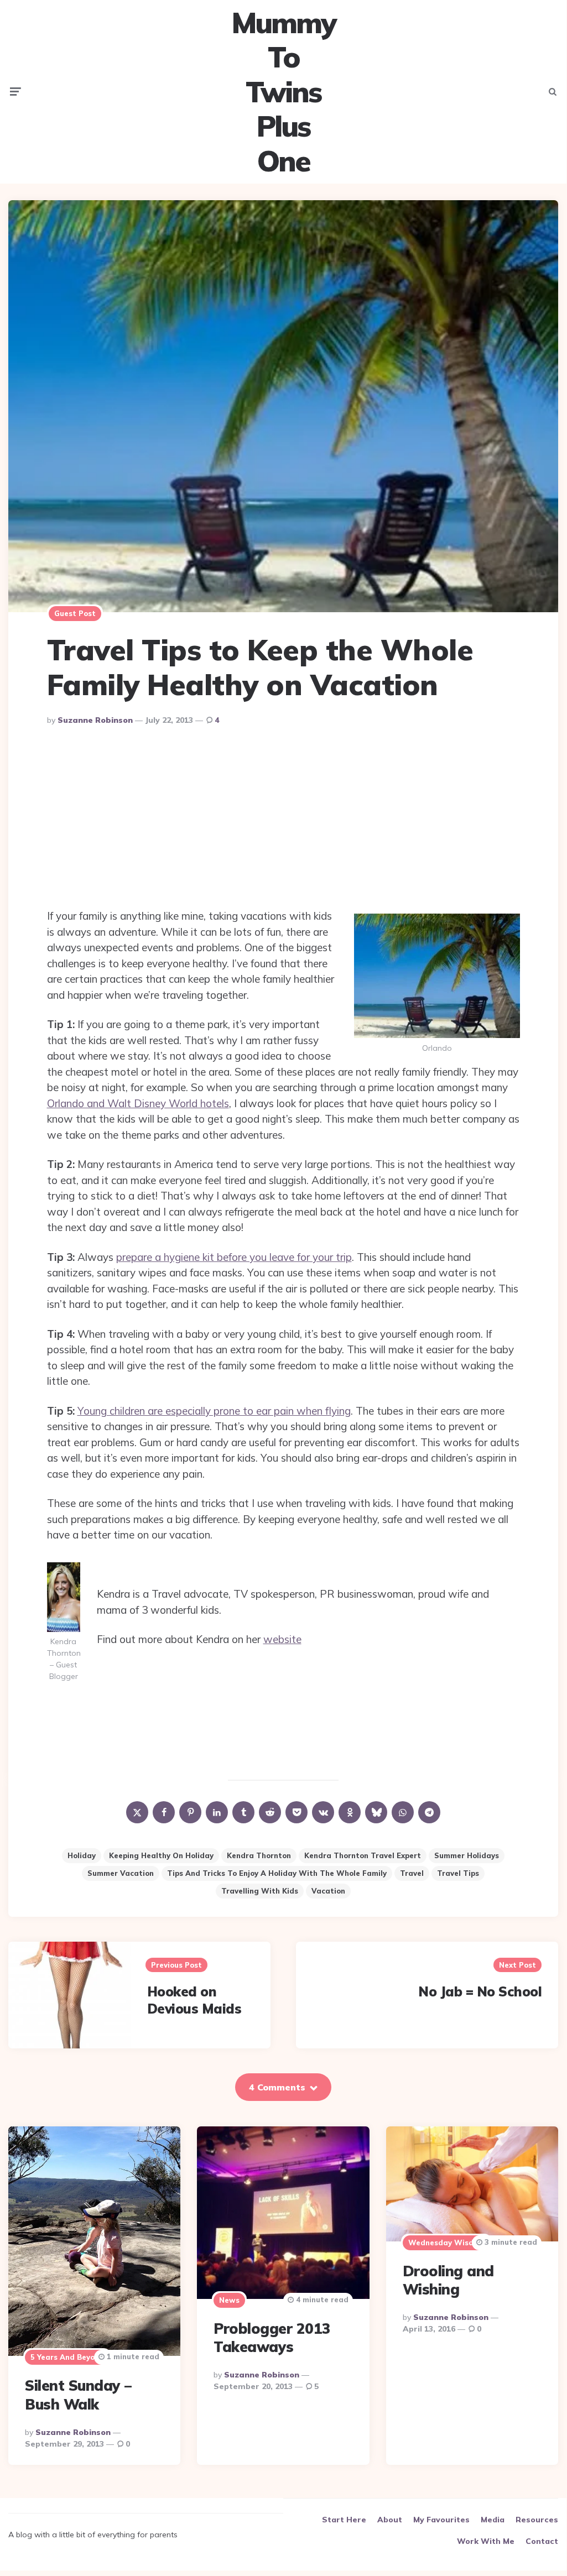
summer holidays (467, 1855)
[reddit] (270, 1812)
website (282, 1639)
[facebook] (164, 1812)
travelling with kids (260, 1891)
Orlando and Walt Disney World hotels (138, 1103)
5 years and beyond (67, 2357)
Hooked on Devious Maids (194, 2000)
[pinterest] (190, 1812)
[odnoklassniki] (350, 1812)
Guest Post (75, 613)
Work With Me (486, 2541)
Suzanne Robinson (95, 720)
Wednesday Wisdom (446, 2243)
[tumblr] (243, 1812)
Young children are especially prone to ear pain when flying (214, 1411)
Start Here (344, 2520)
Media (493, 2520)
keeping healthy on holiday (161, 1855)
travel (412, 1873)
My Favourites (441, 2520)
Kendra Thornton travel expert (363, 1855)
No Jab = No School (480, 1991)
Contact (542, 2541)
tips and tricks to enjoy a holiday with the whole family (277, 1873)
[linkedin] (217, 1812)
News (229, 2300)
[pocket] (296, 1812)
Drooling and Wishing (448, 2280)
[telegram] (429, 1812)
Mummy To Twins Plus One (283, 92)
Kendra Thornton (259, 1855)
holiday (82, 1855)
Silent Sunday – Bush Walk (78, 2395)
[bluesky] (376, 1812)
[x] (137, 1812)
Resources (537, 2520)
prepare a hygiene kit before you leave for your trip (234, 1257)
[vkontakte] (323, 1812)
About (390, 2520)
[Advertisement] (283, 820)
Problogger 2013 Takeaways (272, 2338)
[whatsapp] (403, 1812)
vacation (328, 1891)
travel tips (458, 1873)
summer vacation (121, 1873)
